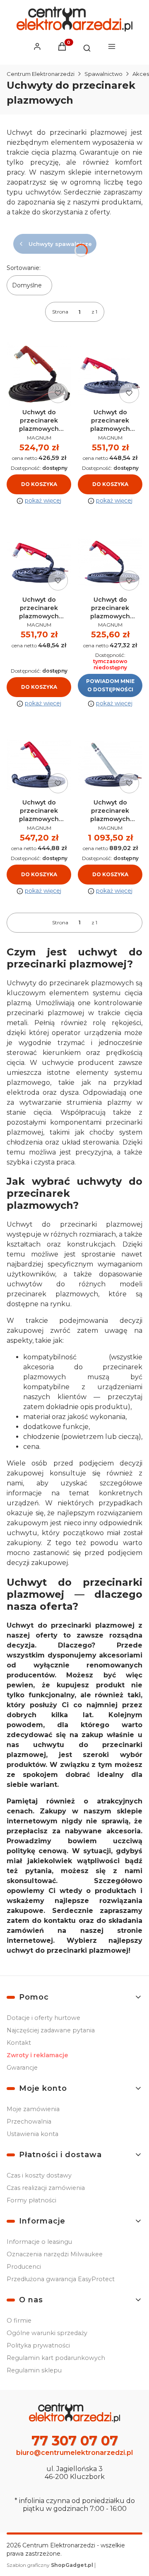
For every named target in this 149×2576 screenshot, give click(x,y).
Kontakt (19, 2043)
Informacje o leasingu (39, 2242)
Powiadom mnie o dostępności (110, 685)
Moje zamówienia (33, 2109)
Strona (60, 312)
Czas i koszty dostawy (39, 2175)
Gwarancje (22, 2068)
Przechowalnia (29, 2122)
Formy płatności (31, 2200)
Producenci (24, 2267)
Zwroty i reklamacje (37, 2055)
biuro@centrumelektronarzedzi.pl (74, 2453)
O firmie (19, 2321)
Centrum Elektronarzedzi (41, 74)
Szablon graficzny (50, 2565)
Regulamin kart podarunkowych (56, 2358)
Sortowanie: (24, 268)
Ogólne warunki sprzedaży (47, 2333)
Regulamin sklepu (34, 2370)
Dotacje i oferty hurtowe (43, 2018)
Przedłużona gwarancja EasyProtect (61, 2279)
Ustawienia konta (32, 2134)
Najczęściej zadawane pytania (51, 2030)
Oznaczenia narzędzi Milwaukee (55, 2254)
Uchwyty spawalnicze (60, 244)
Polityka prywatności (38, 2345)
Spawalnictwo (103, 74)
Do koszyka (39, 484)
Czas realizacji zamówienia (46, 2188)
